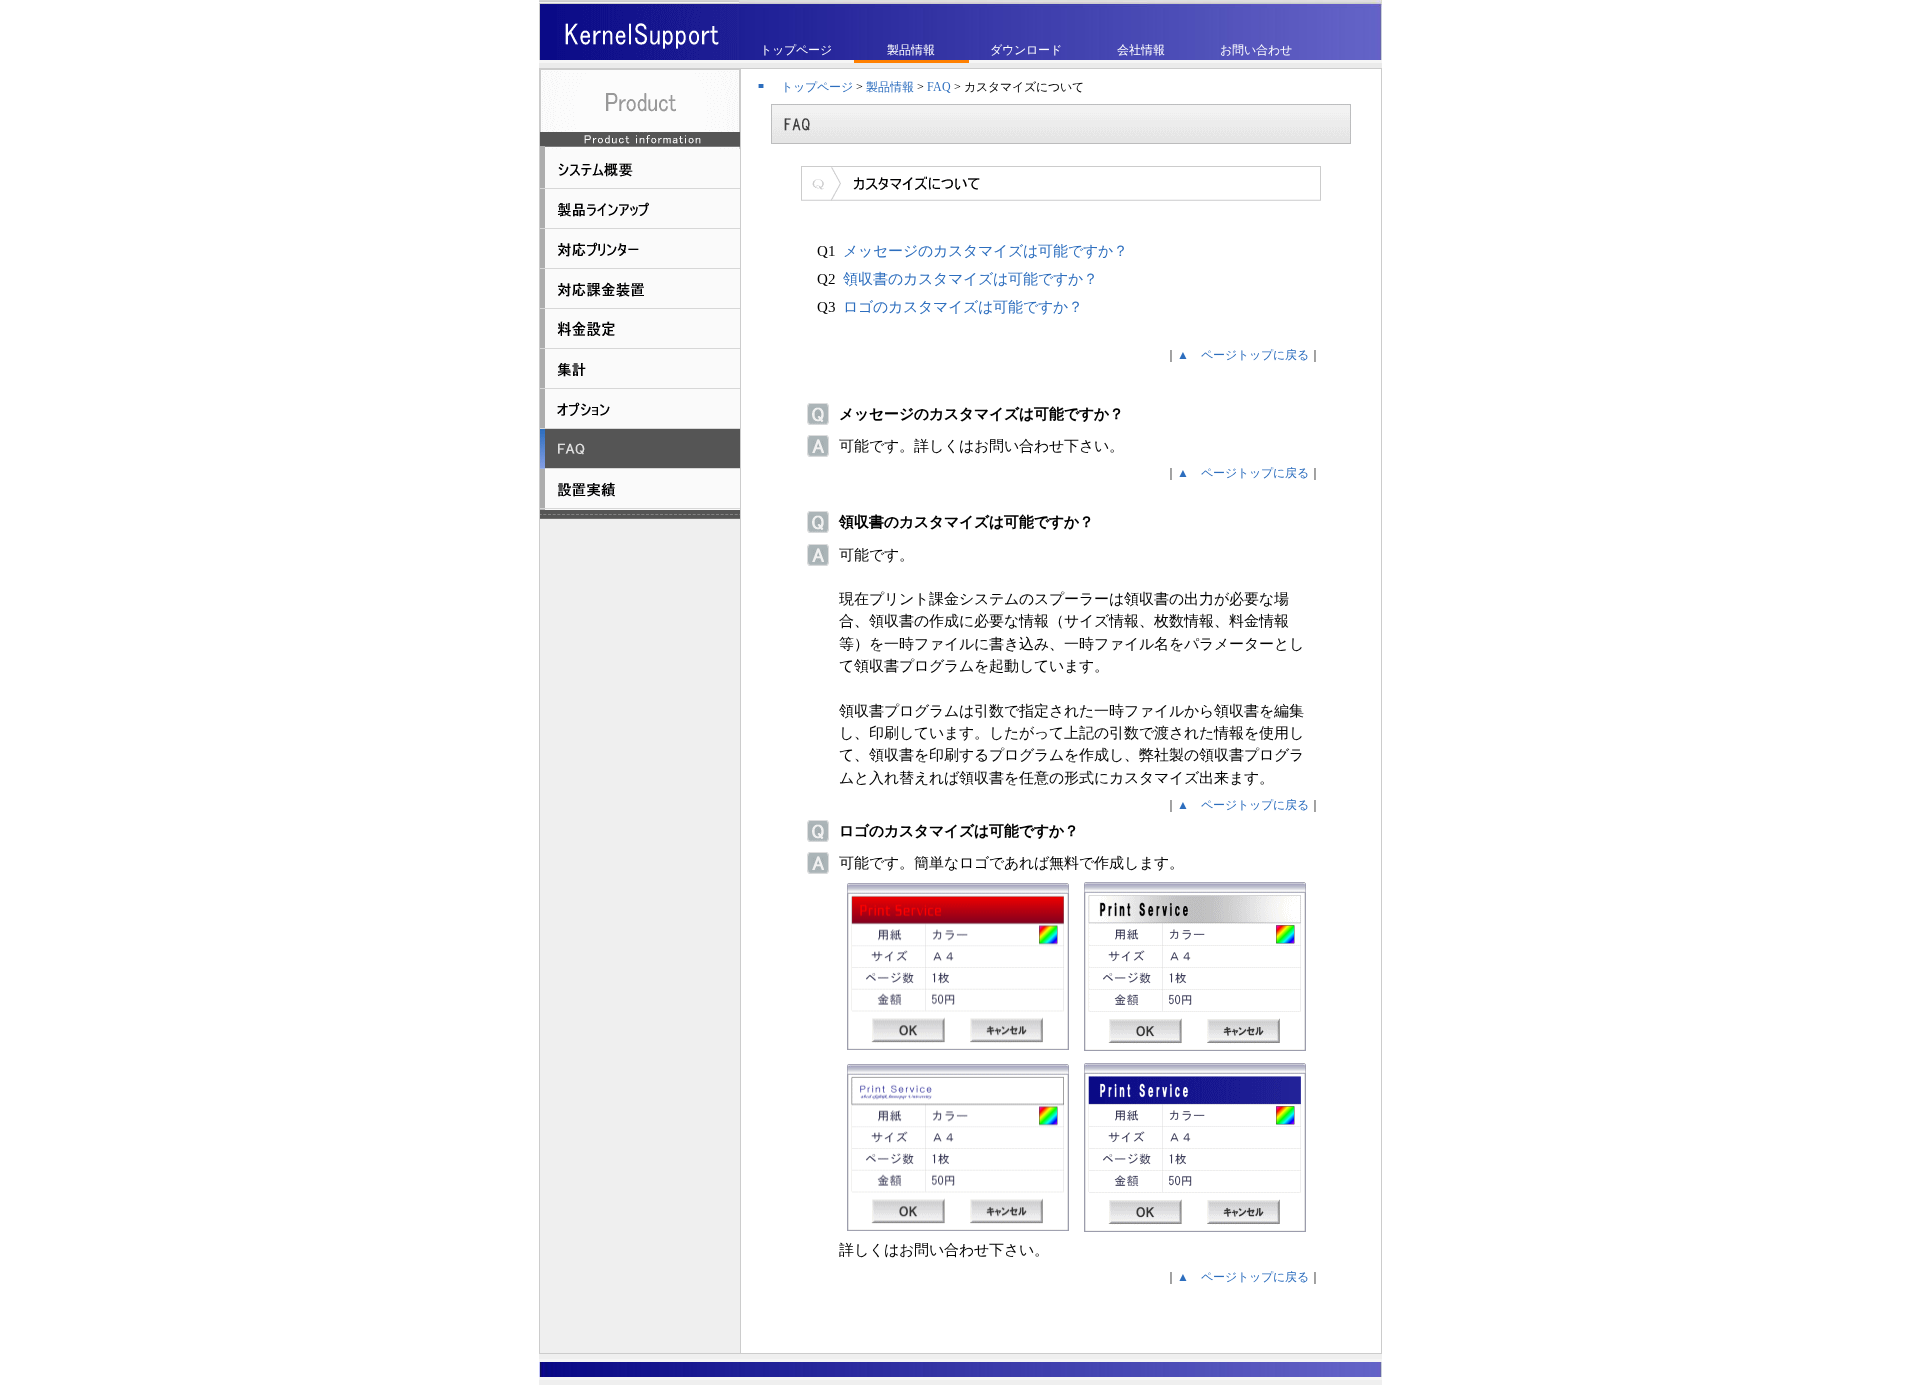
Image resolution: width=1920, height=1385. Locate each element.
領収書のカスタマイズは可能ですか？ (970, 279)
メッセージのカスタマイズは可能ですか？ (985, 251)
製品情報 (911, 50)
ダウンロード (1026, 50)
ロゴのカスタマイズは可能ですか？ (963, 307)
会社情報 (1141, 50)
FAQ (939, 87)
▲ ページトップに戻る (1243, 355)
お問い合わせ (1256, 50)
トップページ (796, 50)
